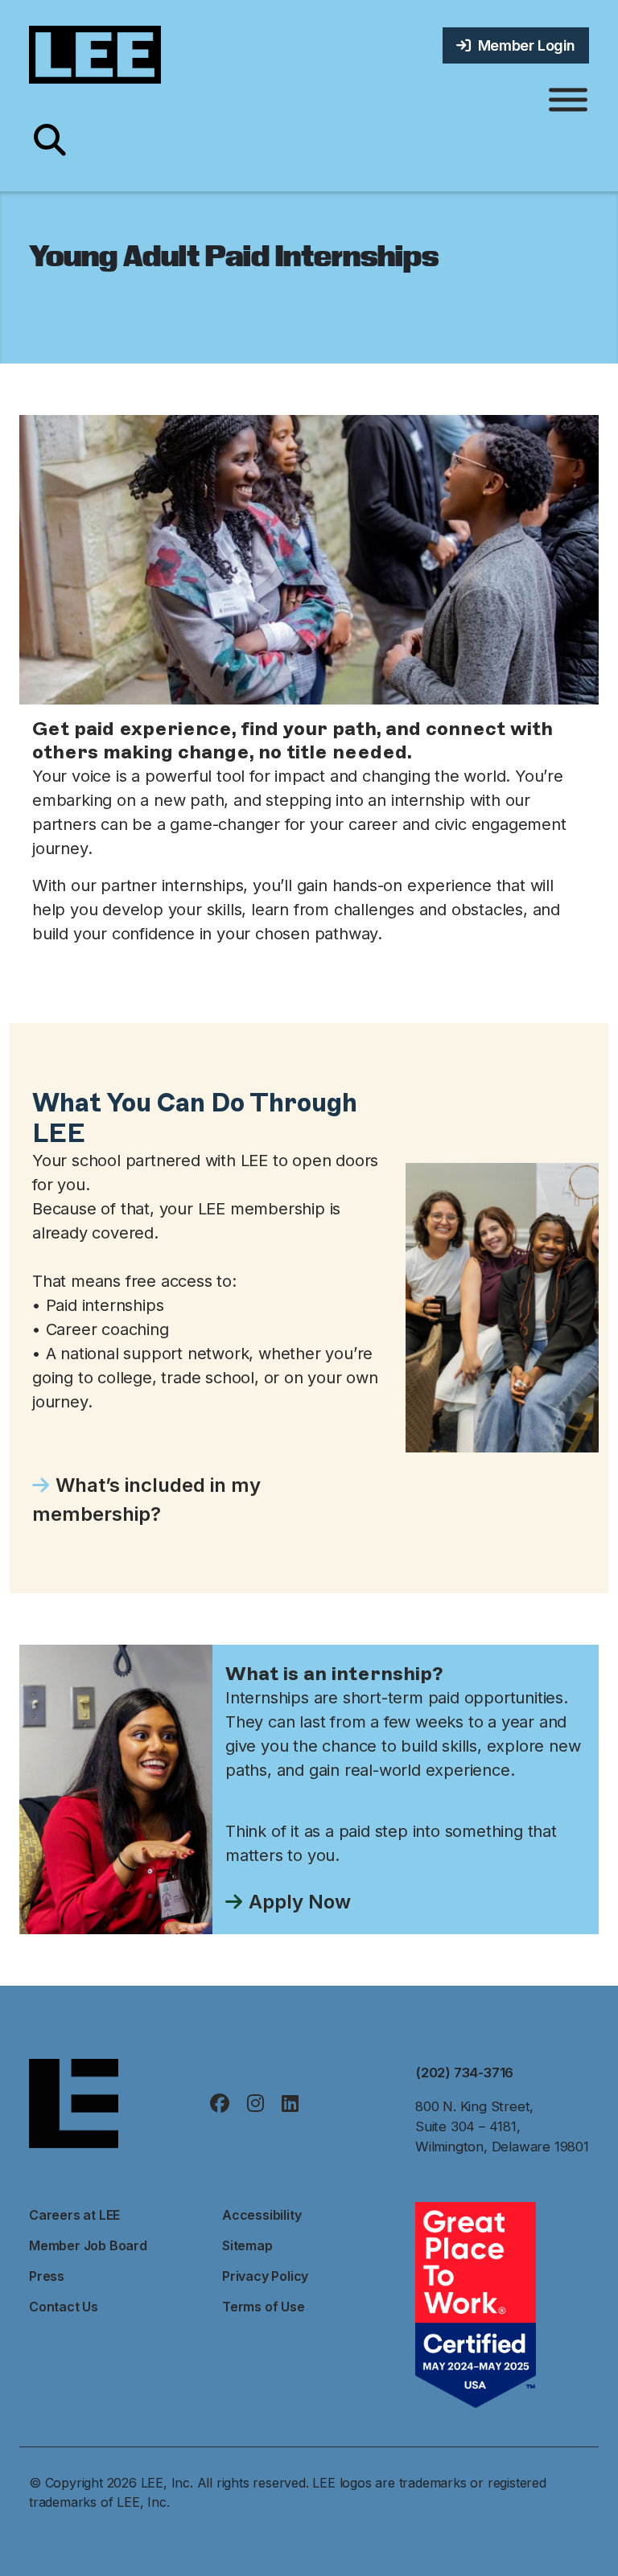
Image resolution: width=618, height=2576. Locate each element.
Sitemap (247, 2245)
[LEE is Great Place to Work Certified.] (476, 2303)
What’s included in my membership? (146, 1500)
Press (47, 2276)
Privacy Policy (265, 2276)
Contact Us (64, 2307)
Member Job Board (88, 2245)
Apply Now (300, 1902)
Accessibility (262, 2215)
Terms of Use (264, 2307)
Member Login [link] (523, 45)
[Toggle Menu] (568, 100)
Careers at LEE (74, 2215)
